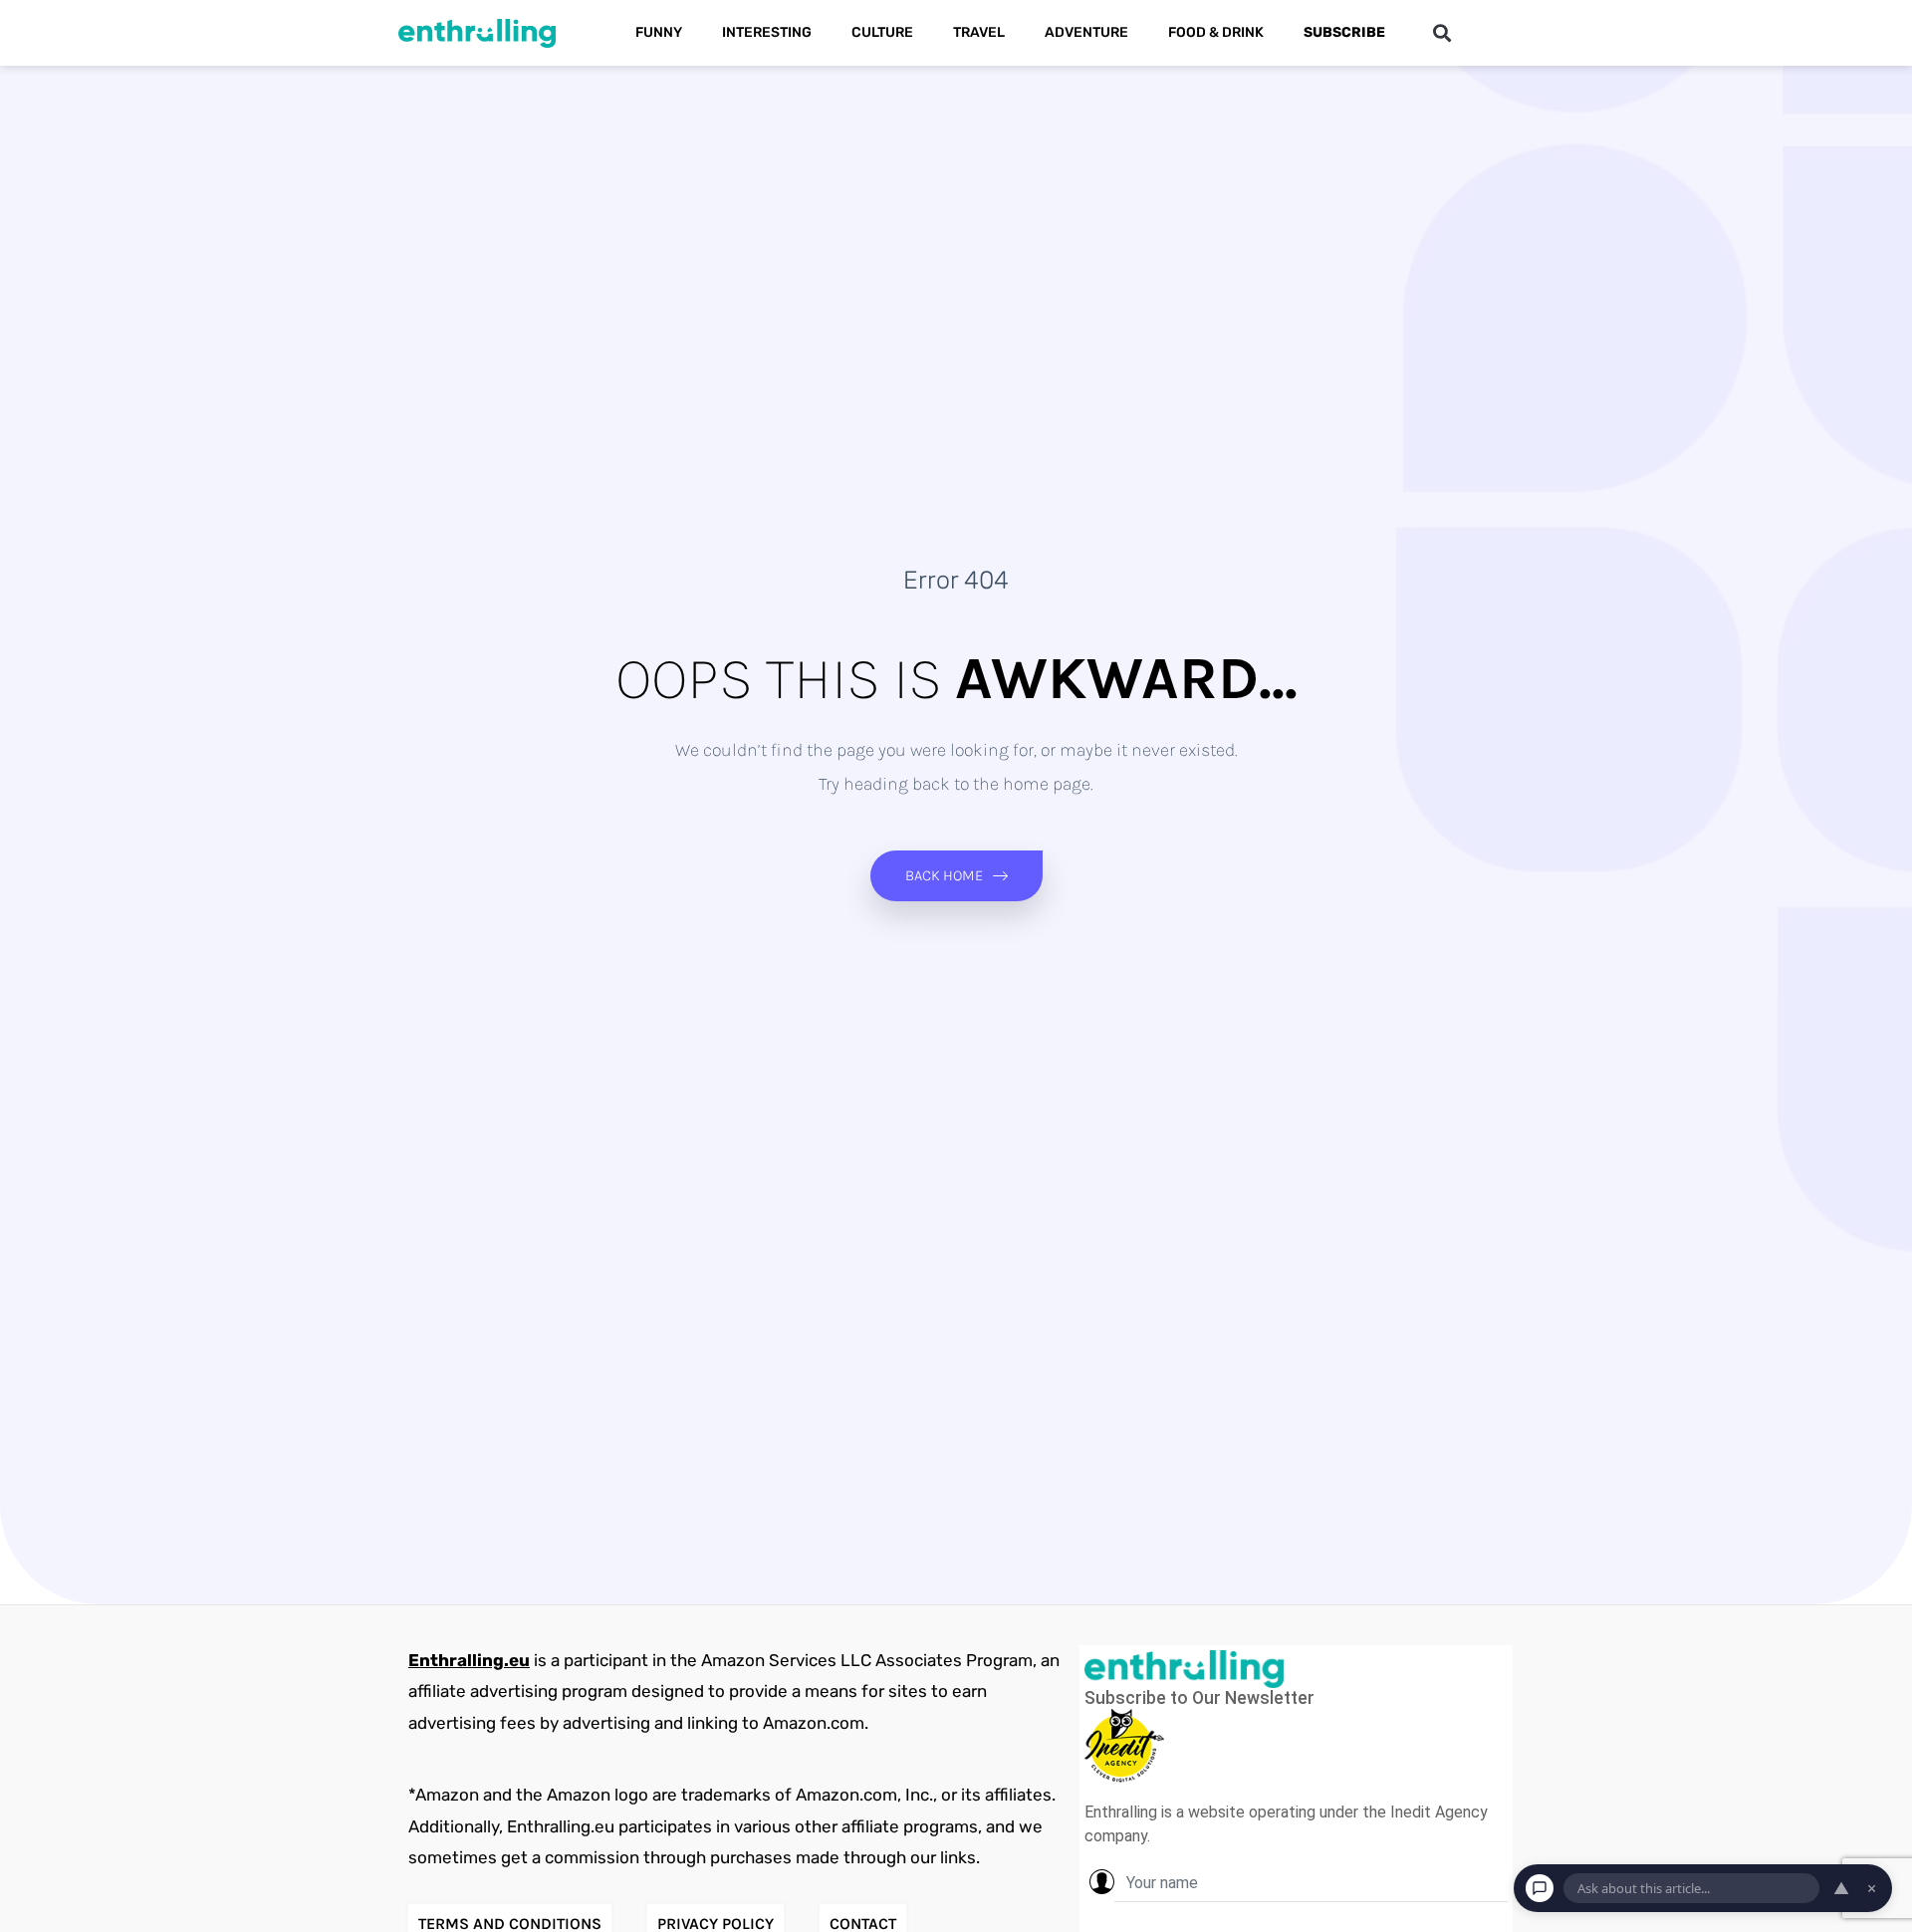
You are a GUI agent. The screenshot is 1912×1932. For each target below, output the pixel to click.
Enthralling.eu (469, 1660)
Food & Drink (1216, 32)
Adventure (1086, 32)
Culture (882, 32)
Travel (979, 32)
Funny (659, 32)
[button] (1441, 33)
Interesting (767, 32)
